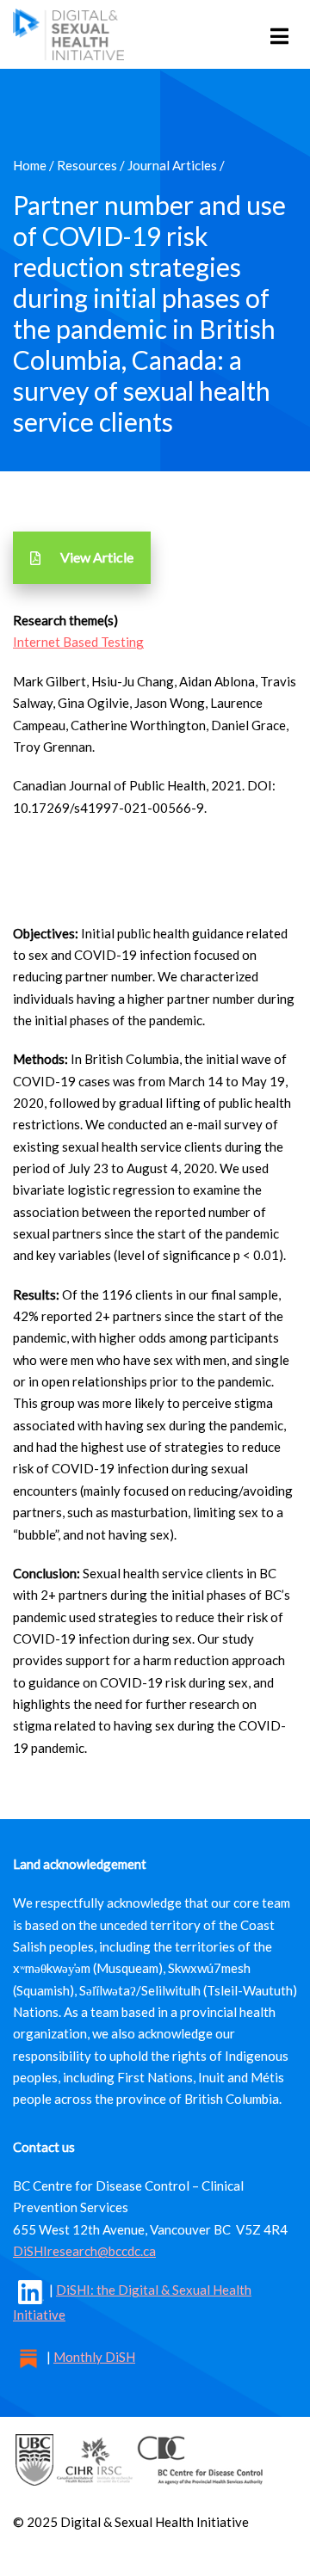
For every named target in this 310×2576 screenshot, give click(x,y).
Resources (87, 165)
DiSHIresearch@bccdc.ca (84, 2251)
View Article (97, 557)
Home (30, 165)
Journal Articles (172, 165)
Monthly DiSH (94, 2357)
